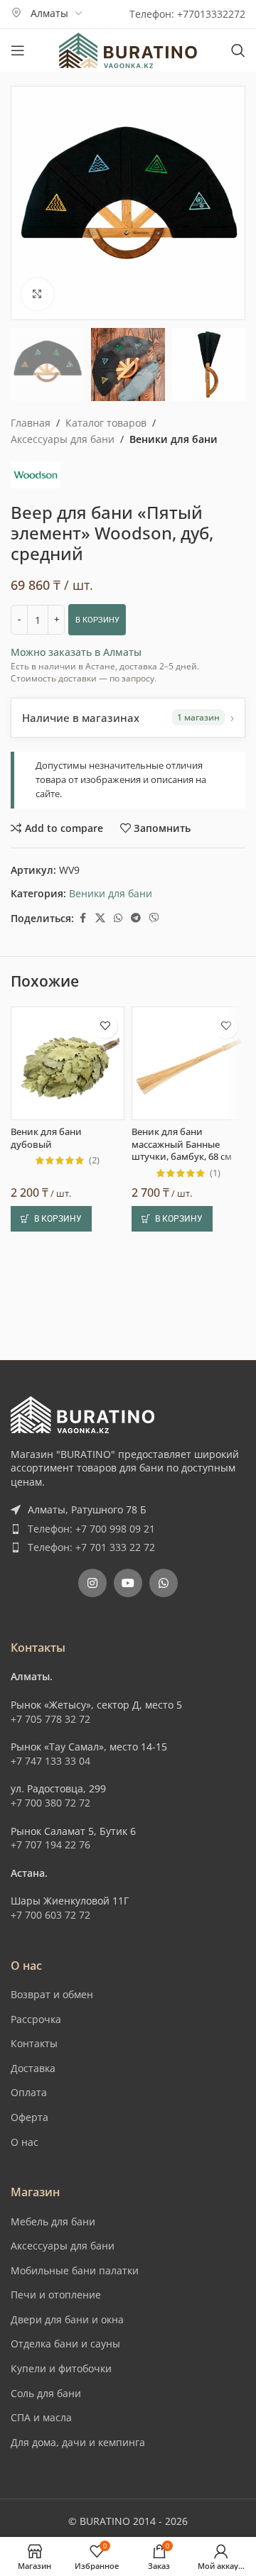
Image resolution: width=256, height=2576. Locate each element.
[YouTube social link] (128, 1583)
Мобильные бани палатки (75, 2270)
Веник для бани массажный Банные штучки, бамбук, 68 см (182, 1144)
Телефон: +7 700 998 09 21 (91, 1529)
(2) (94, 1161)
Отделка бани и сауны (65, 2344)
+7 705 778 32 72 (50, 1719)
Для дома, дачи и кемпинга (78, 2442)
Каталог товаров (106, 423)
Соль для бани (46, 2393)
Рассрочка (36, 2019)
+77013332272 (211, 14)
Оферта (30, 2117)
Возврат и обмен (52, 1994)
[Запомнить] (105, 1026)
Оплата (29, 2092)
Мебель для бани (53, 2221)
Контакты (34, 2043)
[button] (51, 1219)
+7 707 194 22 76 (50, 1845)
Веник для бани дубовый (46, 1138)
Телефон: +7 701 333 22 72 (91, 1547)
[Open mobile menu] (18, 50)
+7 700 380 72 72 (50, 1803)
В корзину (97, 620)
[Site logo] (128, 49)
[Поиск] (238, 50)
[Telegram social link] (136, 918)
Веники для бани (174, 439)
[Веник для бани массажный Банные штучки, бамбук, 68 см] (188, 1063)
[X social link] (100, 918)
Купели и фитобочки (61, 2368)
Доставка (33, 2068)
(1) (215, 1174)
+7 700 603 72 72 (50, 1915)
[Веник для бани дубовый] (68, 1063)
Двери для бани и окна (67, 2319)
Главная (31, 423)
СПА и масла (41, 2417)
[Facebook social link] (82, 918)
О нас (25, 2142)
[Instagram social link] (92, 1583)
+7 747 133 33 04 (50, 1761)
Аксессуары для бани (63, 439)
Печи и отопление (56, 2295)
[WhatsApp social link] (118, 918)
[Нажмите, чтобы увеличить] (37, 294)
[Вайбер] (154, 918)
